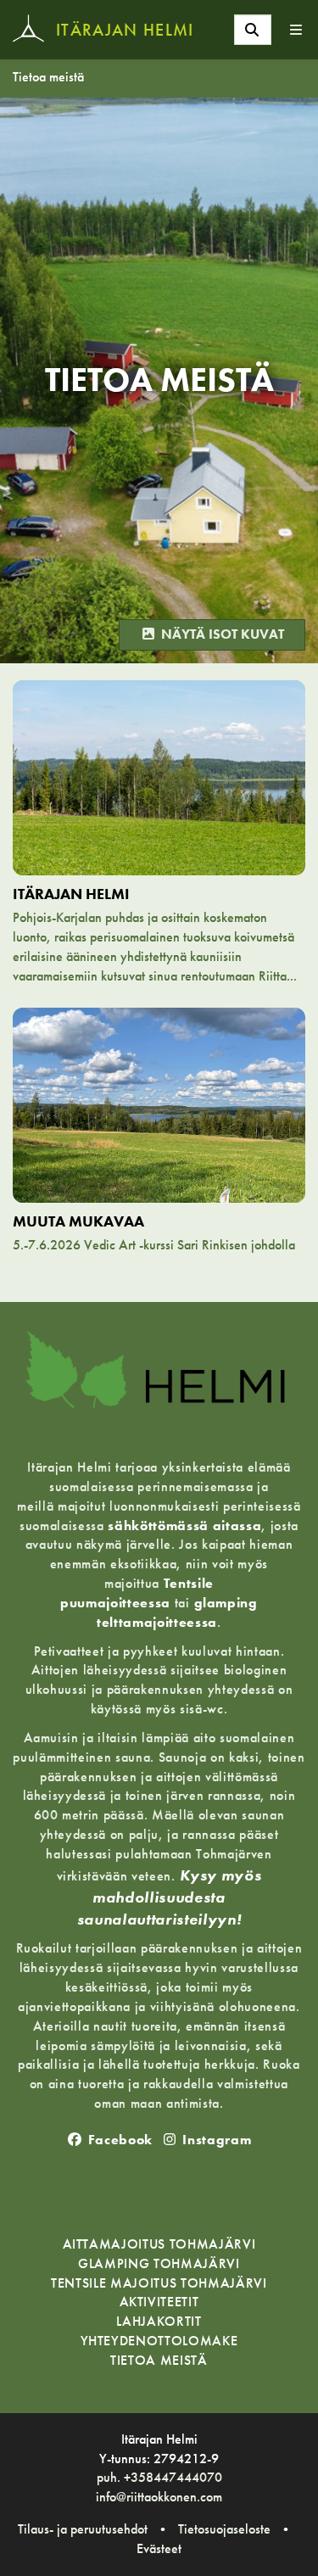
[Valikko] (297, 30)
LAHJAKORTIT (159, 2322)
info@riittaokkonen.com (159, 2497)
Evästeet (159, 2548)
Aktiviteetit (159, 2302)
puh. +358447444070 (159, 2477)
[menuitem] (253, 30)
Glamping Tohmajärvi (159, 2264)
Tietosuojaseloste (224, 2529)
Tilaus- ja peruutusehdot (83, 2529)
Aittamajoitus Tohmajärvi (159, 2245)
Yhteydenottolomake (159, 2341)
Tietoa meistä (48, 77)
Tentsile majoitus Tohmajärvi (159, 2284)
